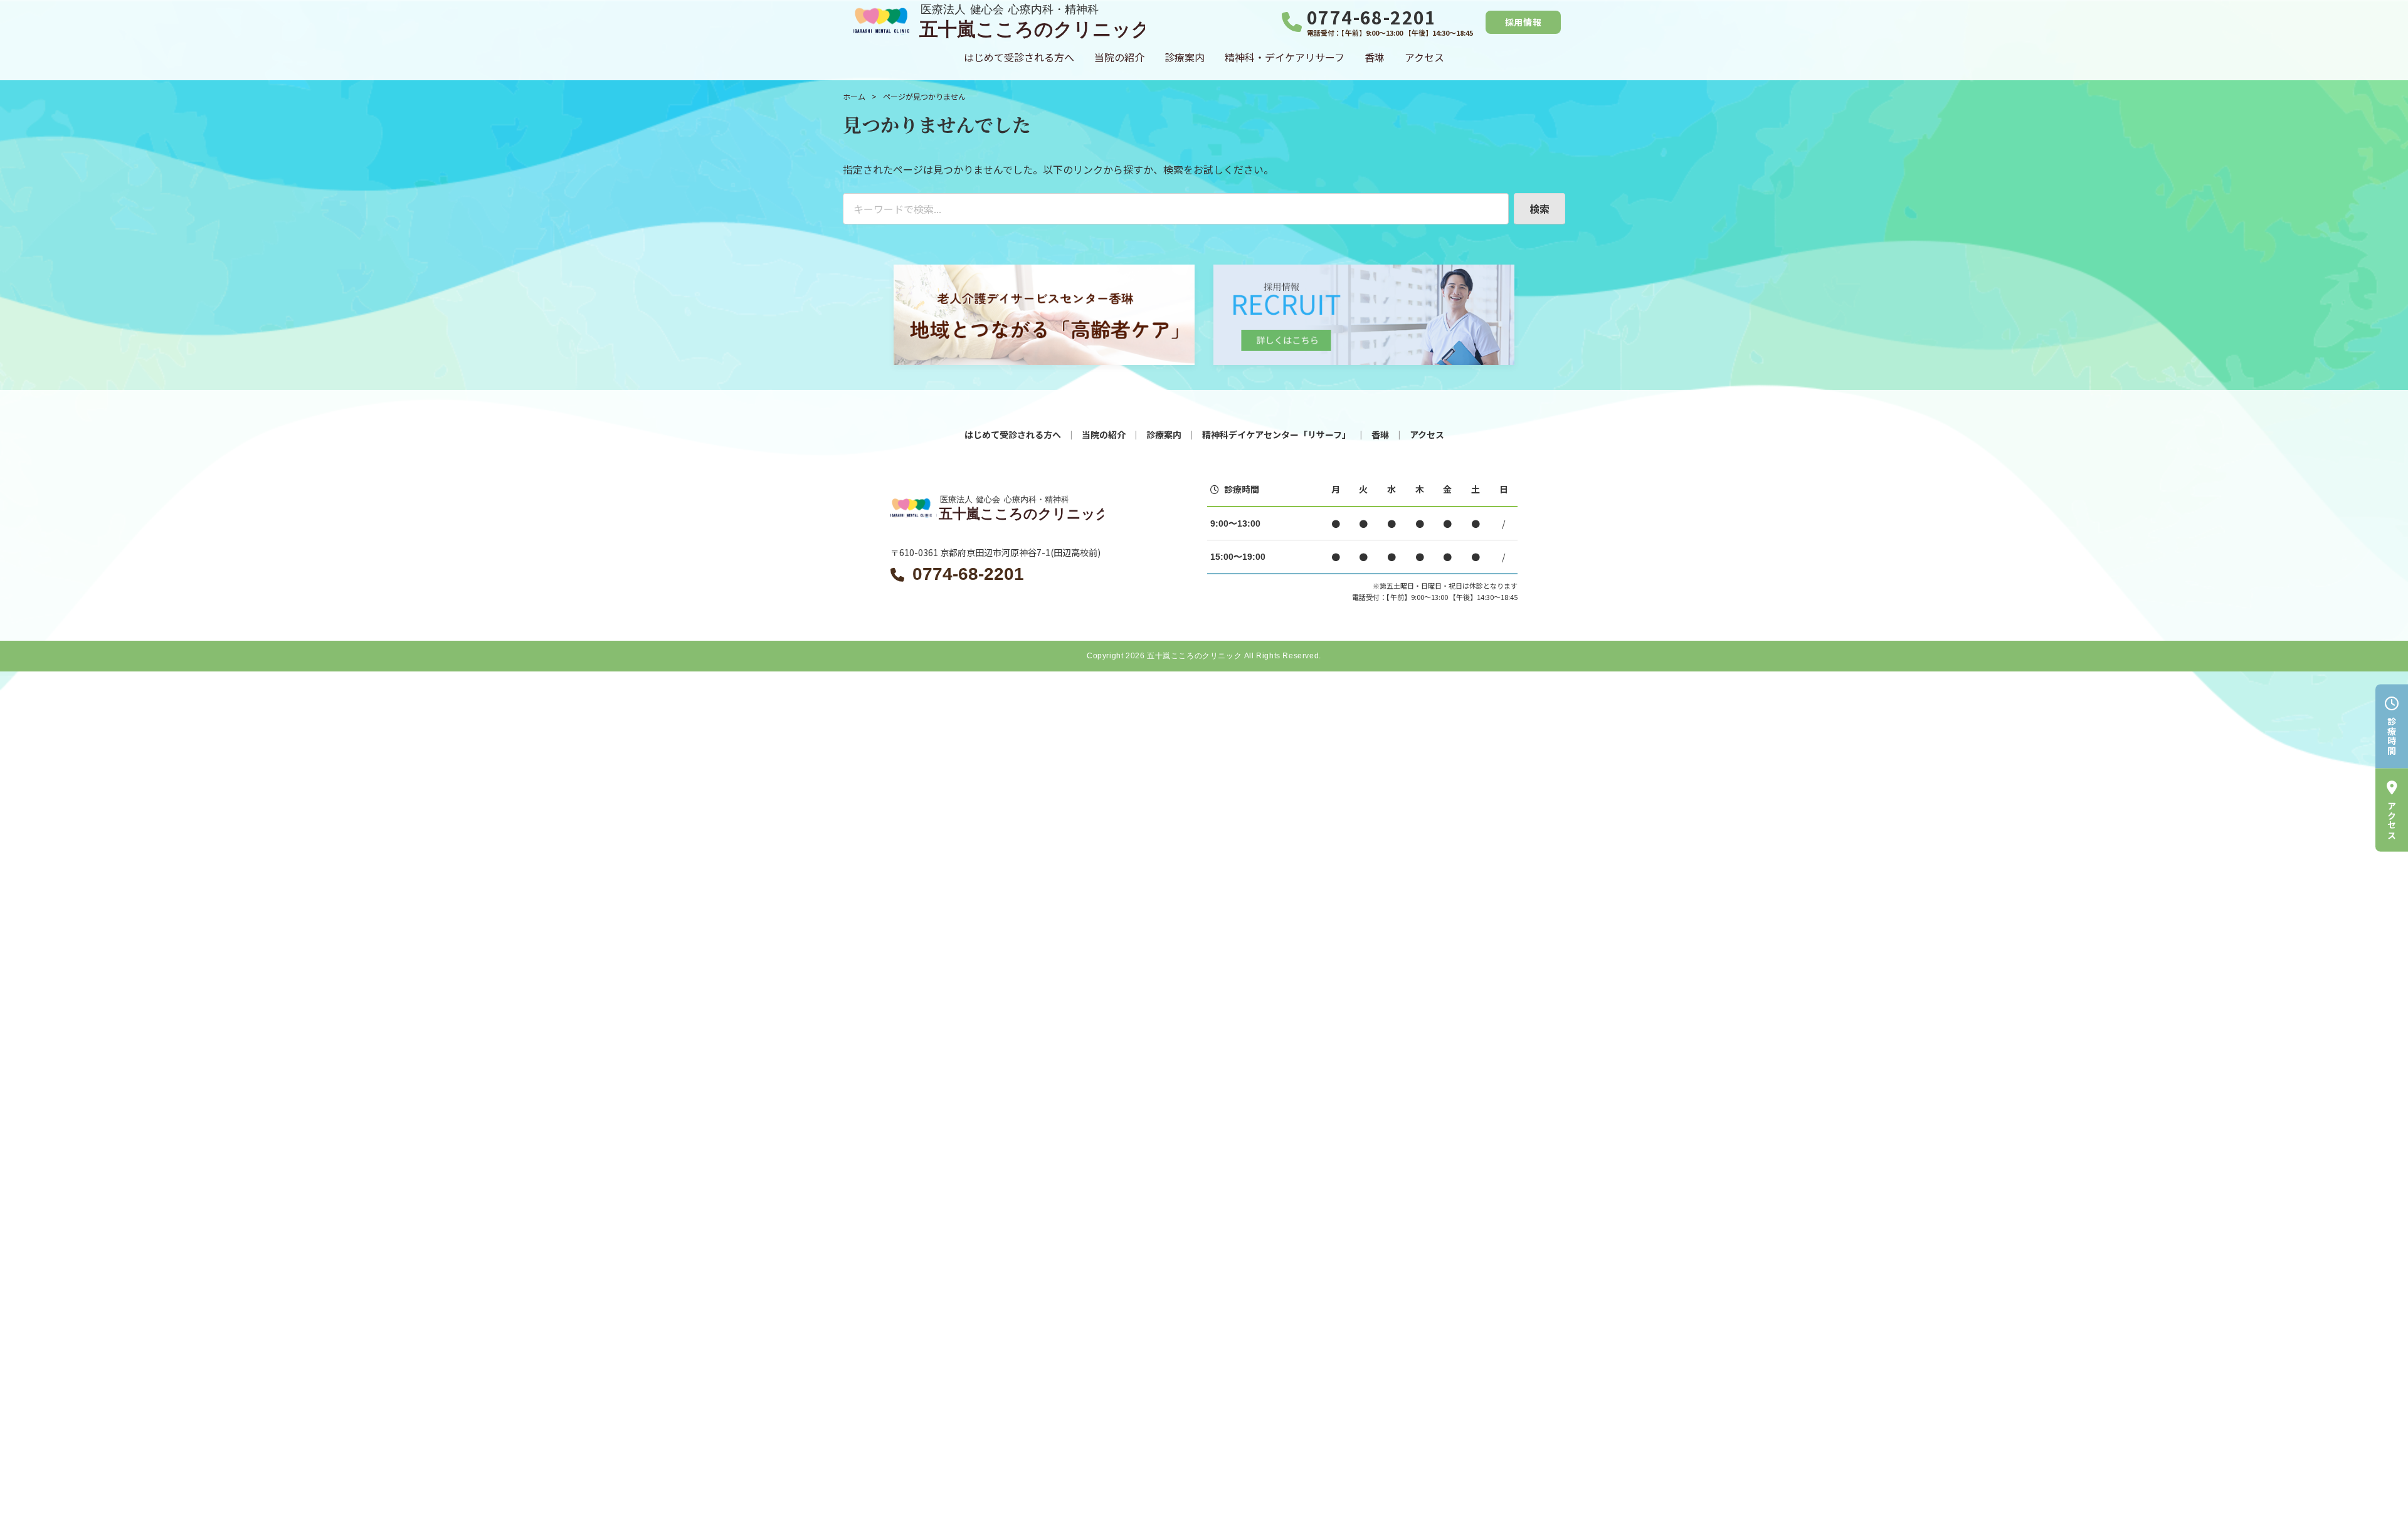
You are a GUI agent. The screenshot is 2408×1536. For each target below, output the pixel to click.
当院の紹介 (1119, 57)
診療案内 (1185, 57)
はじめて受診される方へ (1019, 57)
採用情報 (1523, 22)
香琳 (1375, 57)
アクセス (1424, 57)
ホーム (854, 96)
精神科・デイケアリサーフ (1285, 57)
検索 (1539, 209)
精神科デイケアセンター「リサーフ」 (1276, 434)
